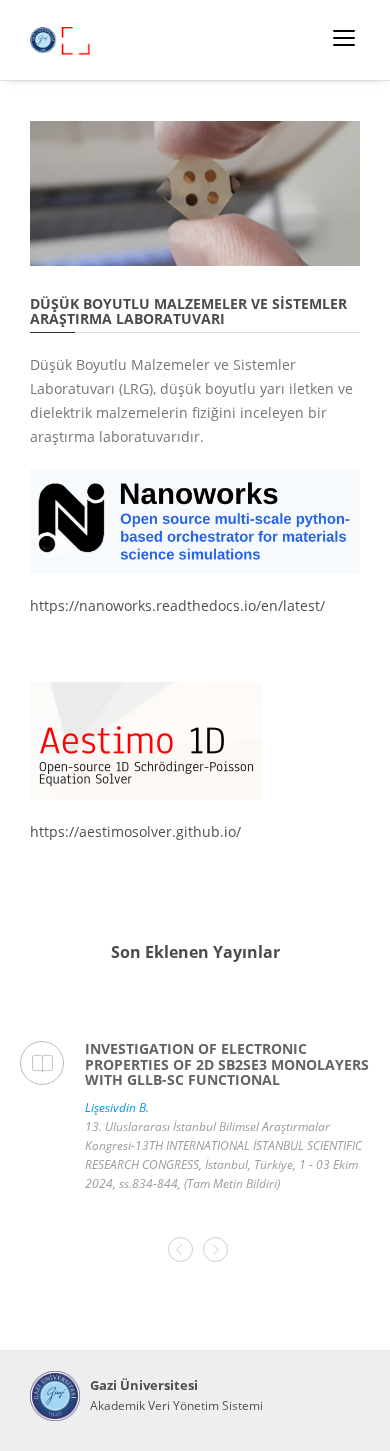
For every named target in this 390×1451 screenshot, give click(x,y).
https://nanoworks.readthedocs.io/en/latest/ (177, 605)
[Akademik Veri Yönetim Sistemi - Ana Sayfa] (55, 1396)
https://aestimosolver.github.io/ (135, 831)
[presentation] (180, 1249)
